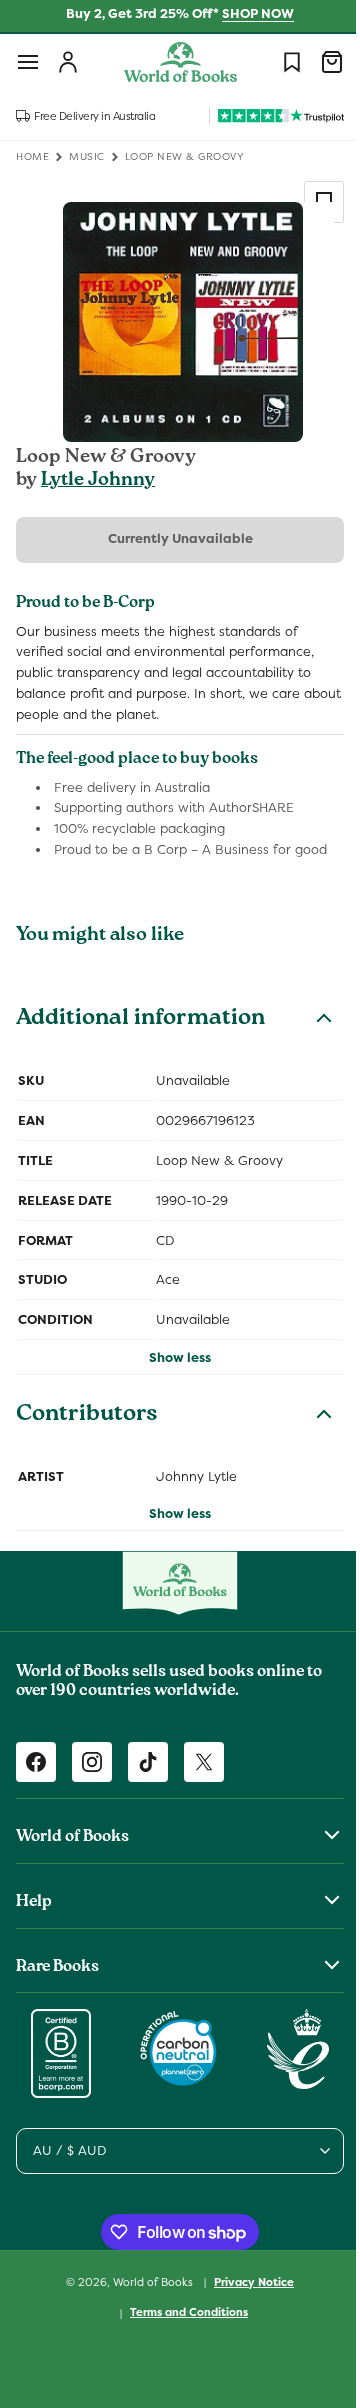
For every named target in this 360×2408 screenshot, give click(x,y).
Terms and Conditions (182, 2312)
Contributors (87, 1416)
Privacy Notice (247, 2282)
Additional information (140, 1020)
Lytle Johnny (98, 481)
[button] (28, 62)
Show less (173, 1357)
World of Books (147, 2281)
